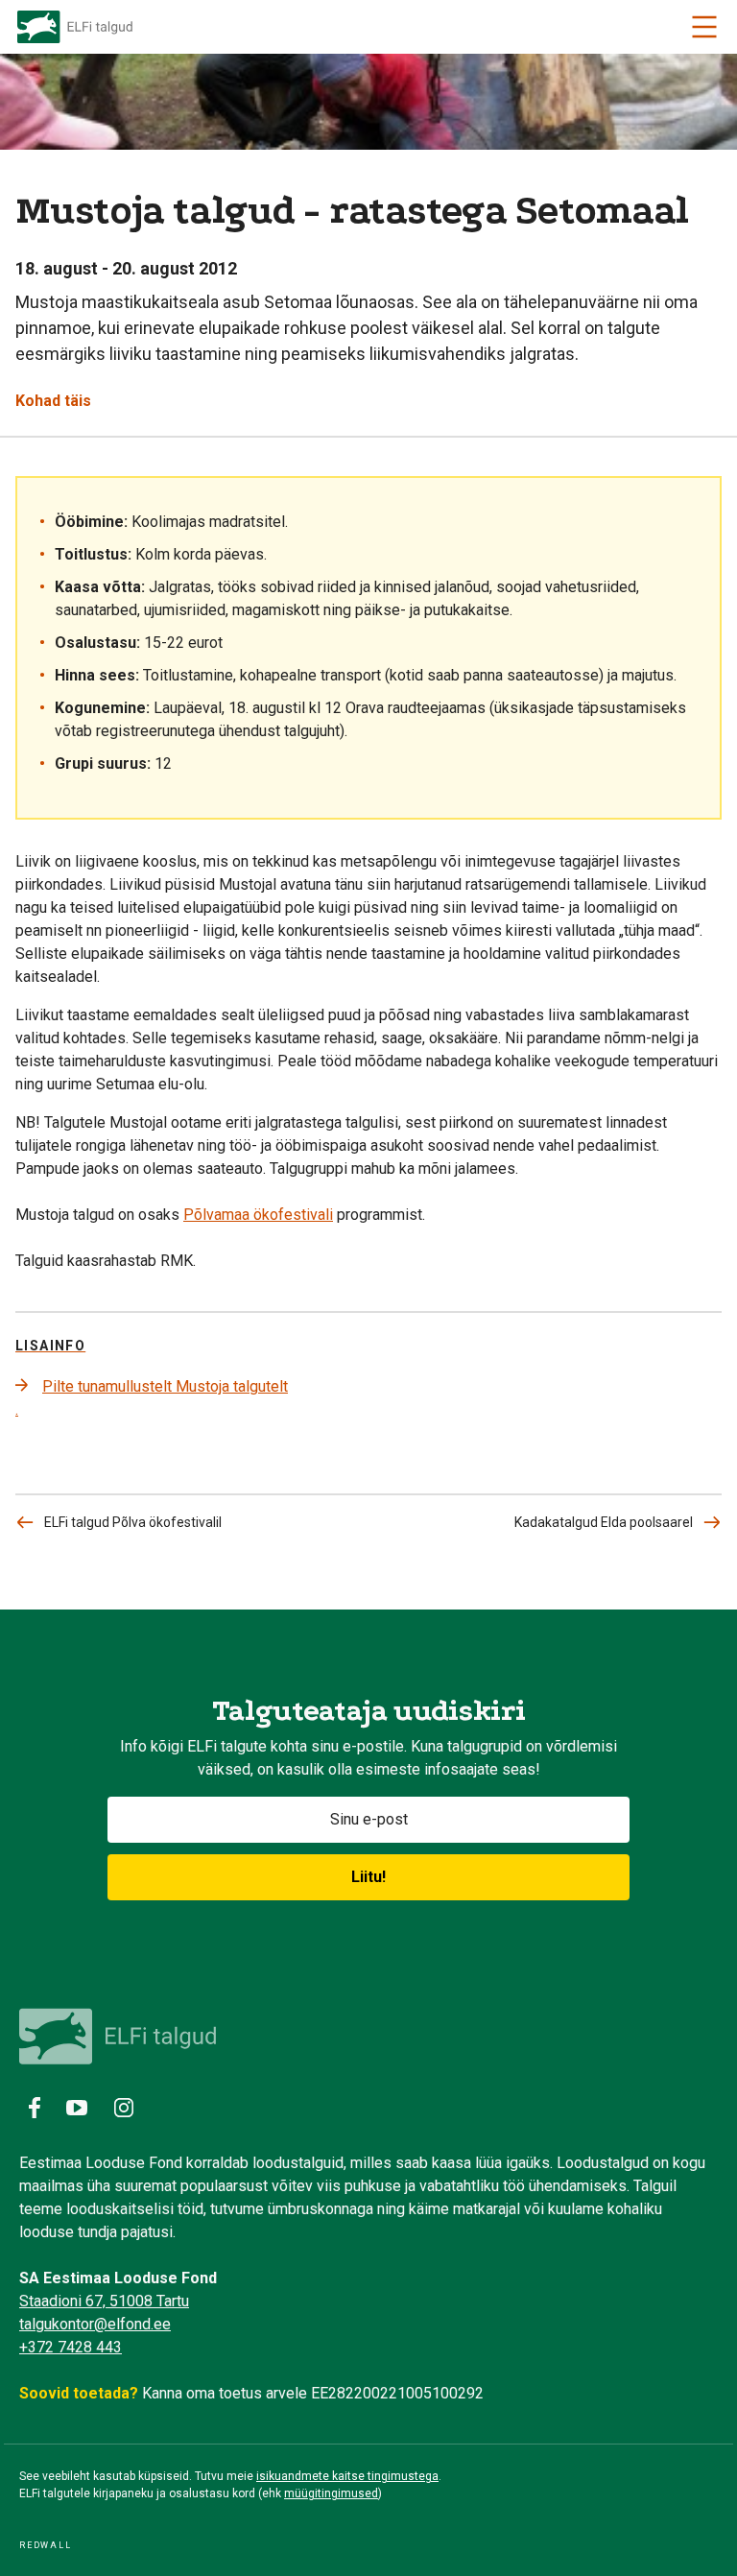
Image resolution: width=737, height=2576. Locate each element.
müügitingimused (331, 2493)
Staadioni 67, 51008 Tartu (104, 2301)
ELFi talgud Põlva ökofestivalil (133, 1522)
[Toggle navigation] (704, 27)
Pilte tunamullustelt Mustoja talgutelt (165, 1386)
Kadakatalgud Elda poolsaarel (604, 1522)
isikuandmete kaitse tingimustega (347, 2476)
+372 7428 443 (71, 2347)
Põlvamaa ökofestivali (258, 1215)
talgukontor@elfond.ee (95, 2324)
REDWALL (46, 2545)
